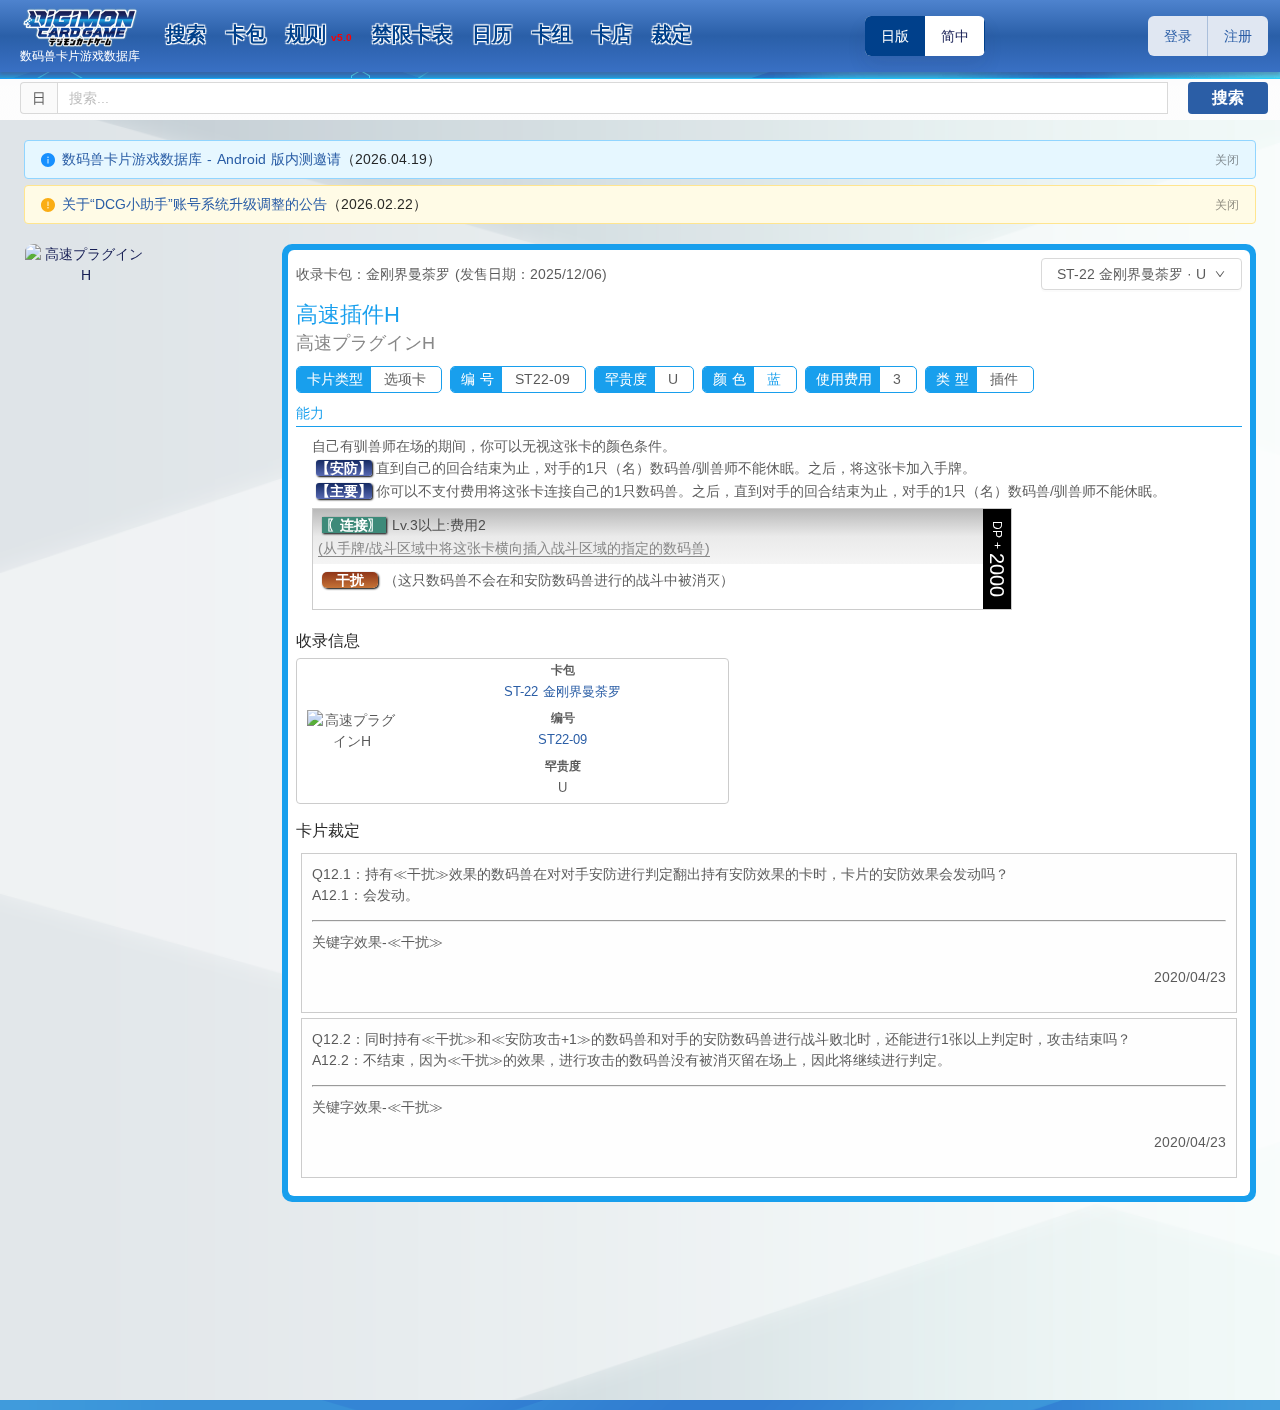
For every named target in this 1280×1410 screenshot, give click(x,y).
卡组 (552, 34)
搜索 (186, 34)
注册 (1238, 36)
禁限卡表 (412, 34)
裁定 (672, 34)
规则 (319, 34)
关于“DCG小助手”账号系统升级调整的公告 (194, 204)
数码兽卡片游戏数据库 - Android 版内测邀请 (201, 159)
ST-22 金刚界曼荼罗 (562, 691)
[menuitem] (186, 35)
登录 (1178, 36)
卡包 (246, 34)
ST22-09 (562, 739)
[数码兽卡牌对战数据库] (80, 28)
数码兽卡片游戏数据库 (80, 56)
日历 (492, 34)
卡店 (612, 34)
